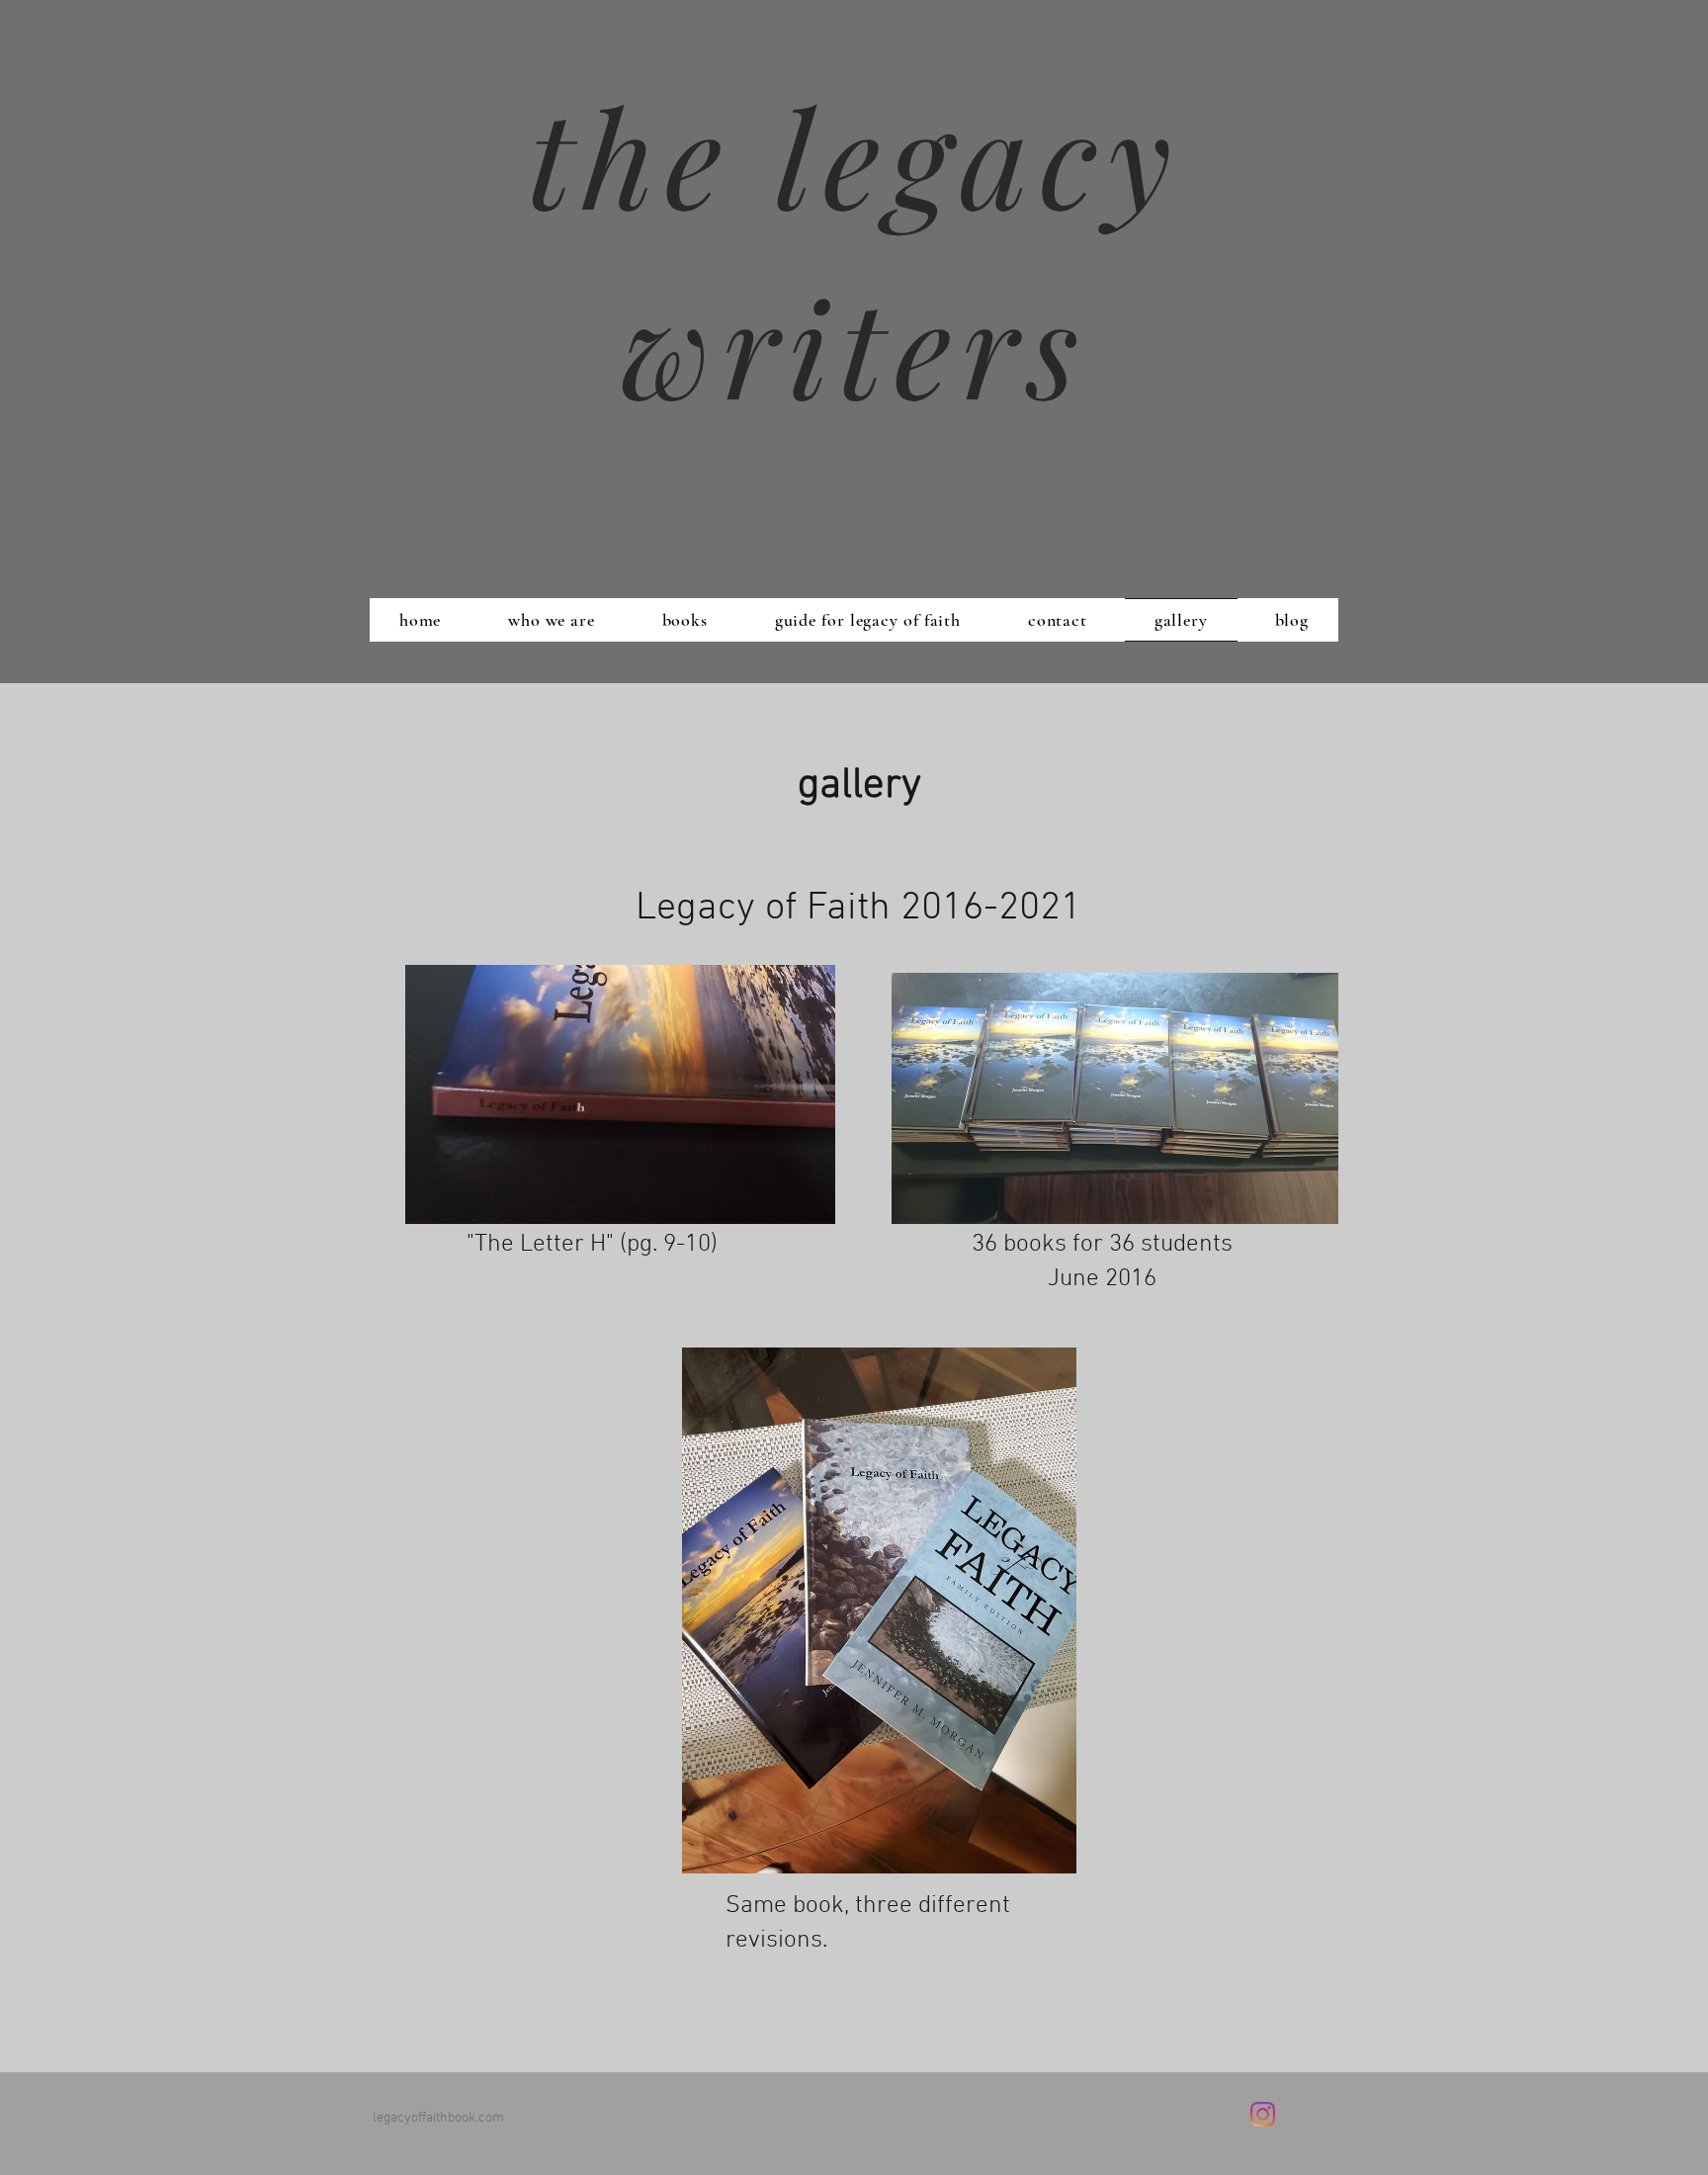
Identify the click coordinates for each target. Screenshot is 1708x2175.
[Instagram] (1263, 2114)
